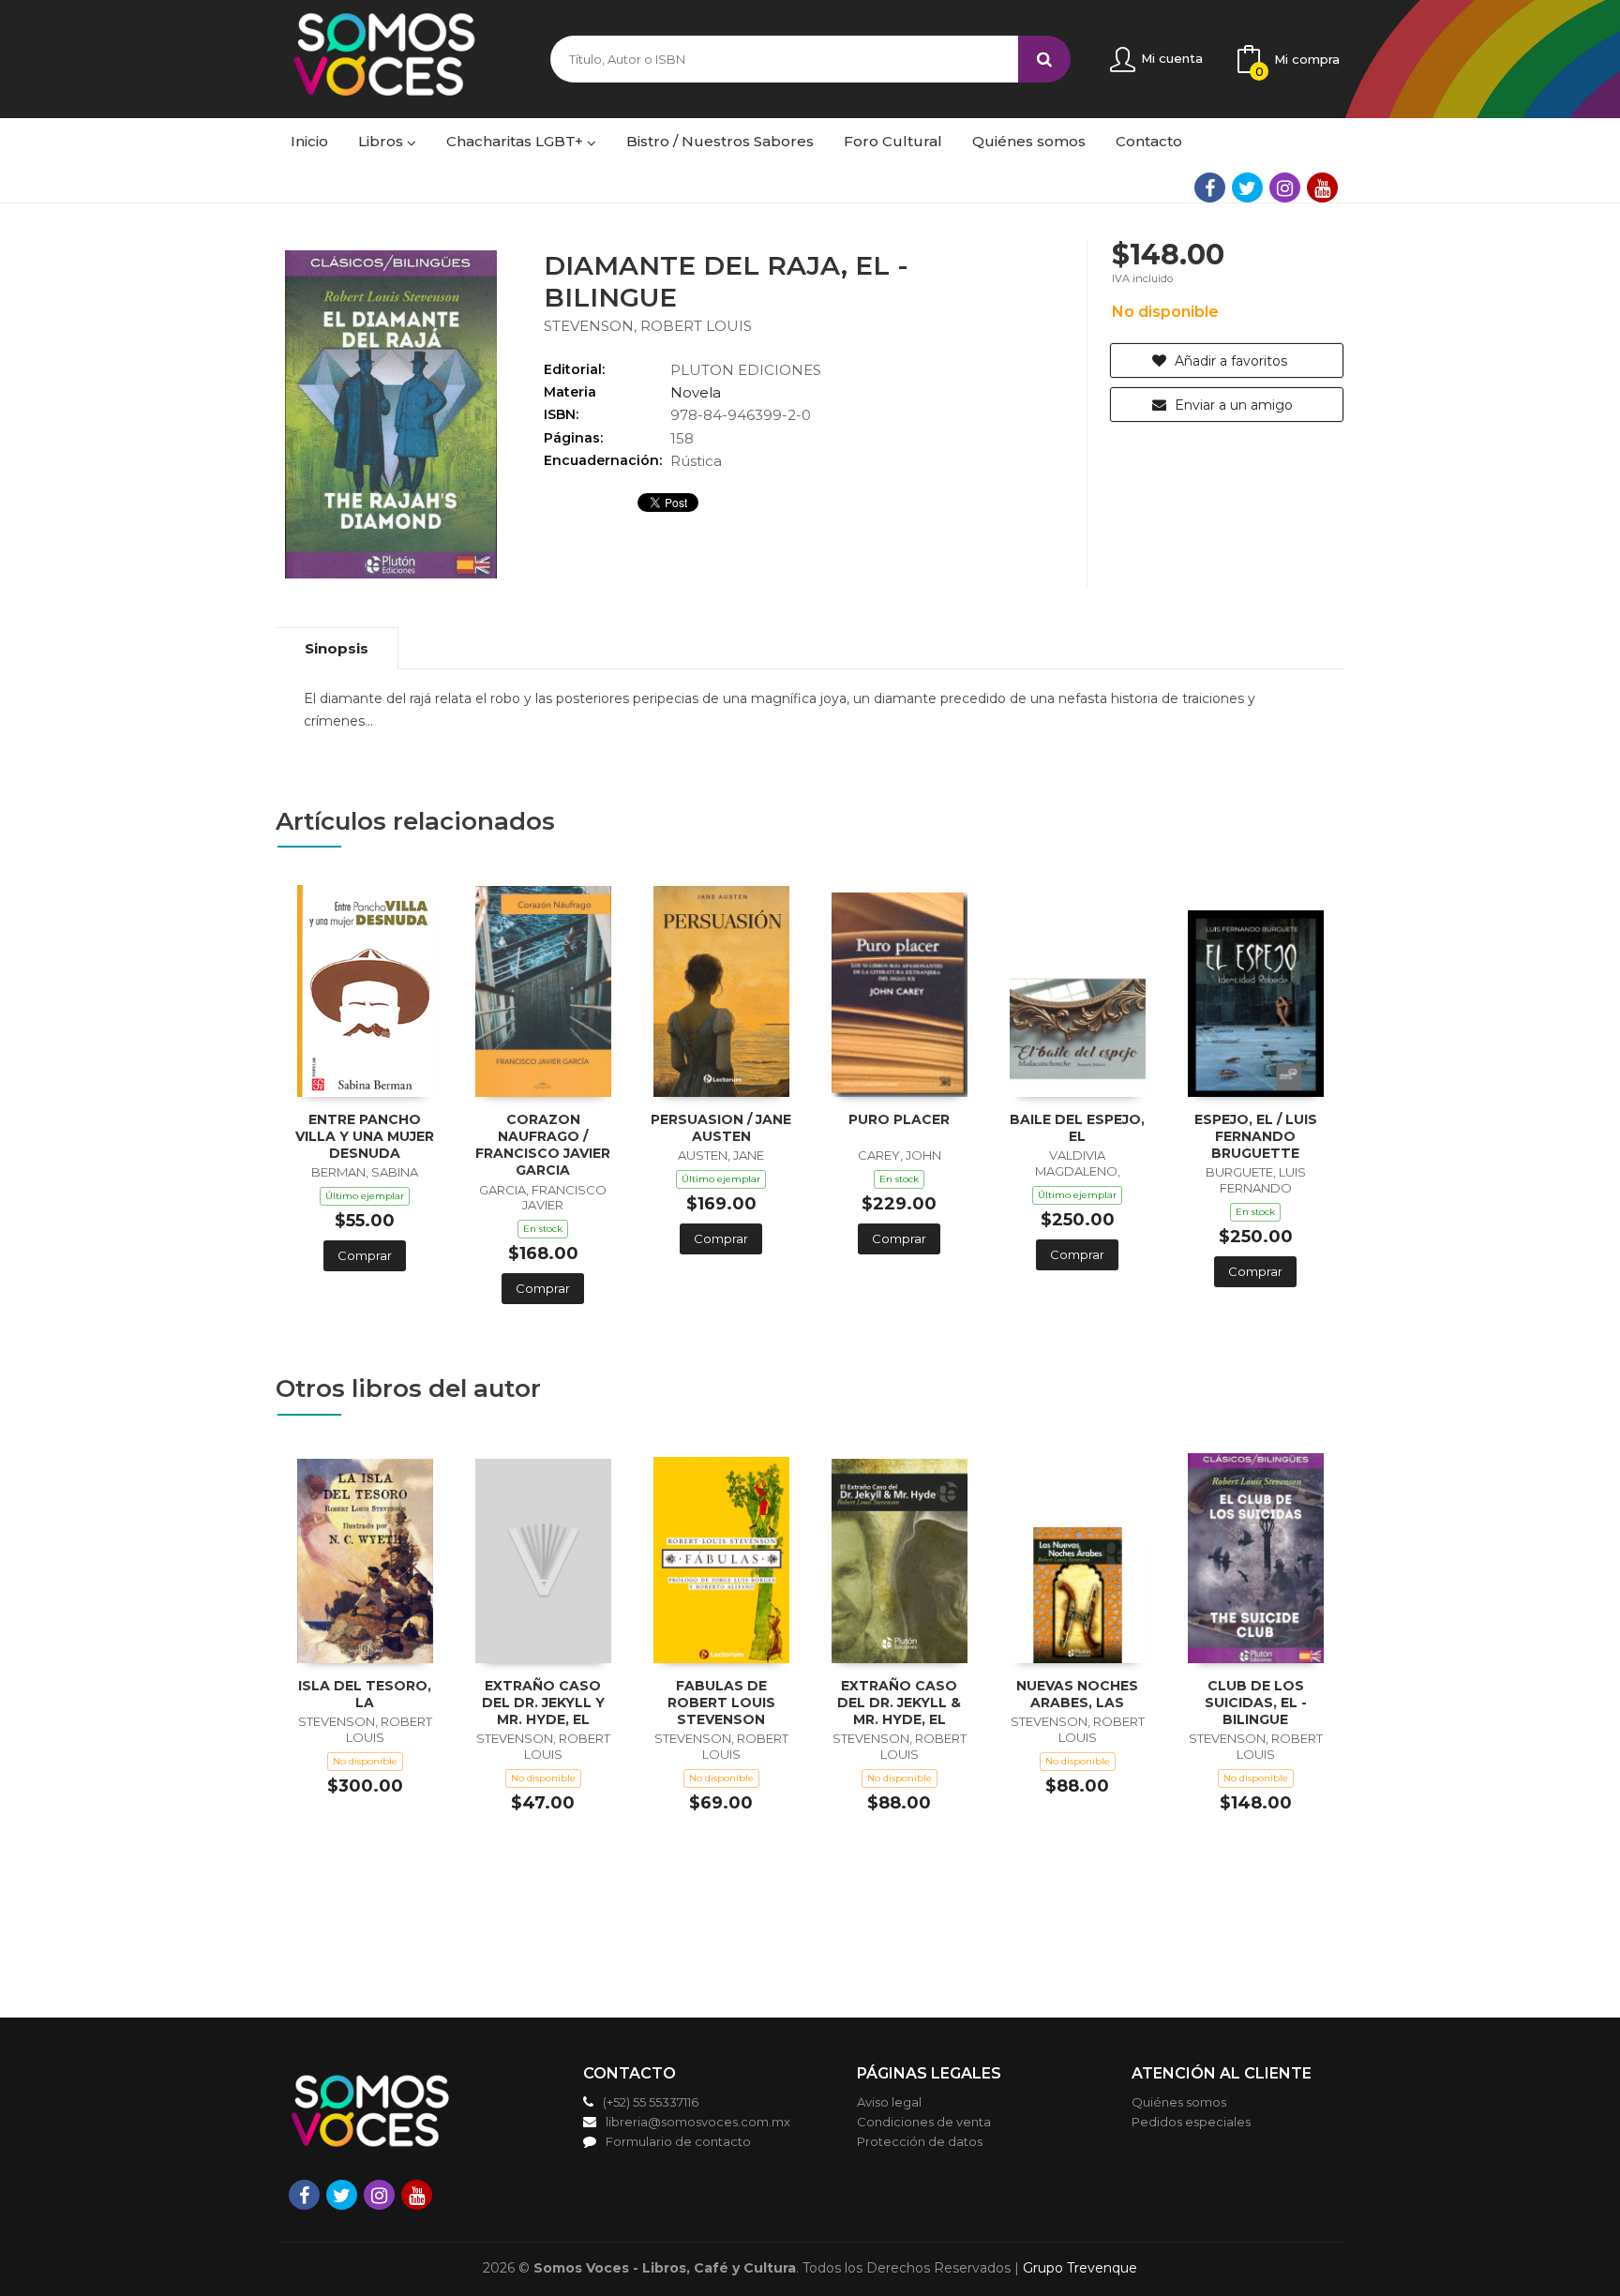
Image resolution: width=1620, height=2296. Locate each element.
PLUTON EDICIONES (746, 370)
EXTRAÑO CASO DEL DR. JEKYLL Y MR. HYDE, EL (543, 1703)
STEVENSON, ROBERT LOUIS (648, 326)
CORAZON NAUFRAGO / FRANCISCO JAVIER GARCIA (543, 1145)
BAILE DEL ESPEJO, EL (1077, 1128)
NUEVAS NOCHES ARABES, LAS (1077, 1694)
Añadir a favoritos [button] (1229, 361)
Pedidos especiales (1191, 2122)
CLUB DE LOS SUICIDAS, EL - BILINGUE (1256, 1703)
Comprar (365, 1255)
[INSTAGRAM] (1285, 188)
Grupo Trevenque (1080, 2268)
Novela (696, 392)
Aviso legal (889, 2102)
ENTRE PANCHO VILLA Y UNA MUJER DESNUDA (365, 1136)
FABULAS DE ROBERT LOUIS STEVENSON (721, 1703)
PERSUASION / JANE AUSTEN (721, 1128)
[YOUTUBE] (1322, 188)
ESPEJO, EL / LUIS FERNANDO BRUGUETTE (1256, 1136)
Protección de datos (920, 2141)
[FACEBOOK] (1210, 188)
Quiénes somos (1179, 2102)
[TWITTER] (1247, 188)
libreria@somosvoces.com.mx (698, 2122)
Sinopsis (337, 648)
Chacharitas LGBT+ (517, 141)
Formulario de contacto (678, 2141)
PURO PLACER (899, 1119)
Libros (382, 141)
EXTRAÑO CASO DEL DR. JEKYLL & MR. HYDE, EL (899, 1703)
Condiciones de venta (924, 2122)
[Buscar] (1044, 59)
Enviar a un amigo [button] (1232, 405)
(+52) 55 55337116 (651, 2102)
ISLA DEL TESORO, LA (365, 1694)
